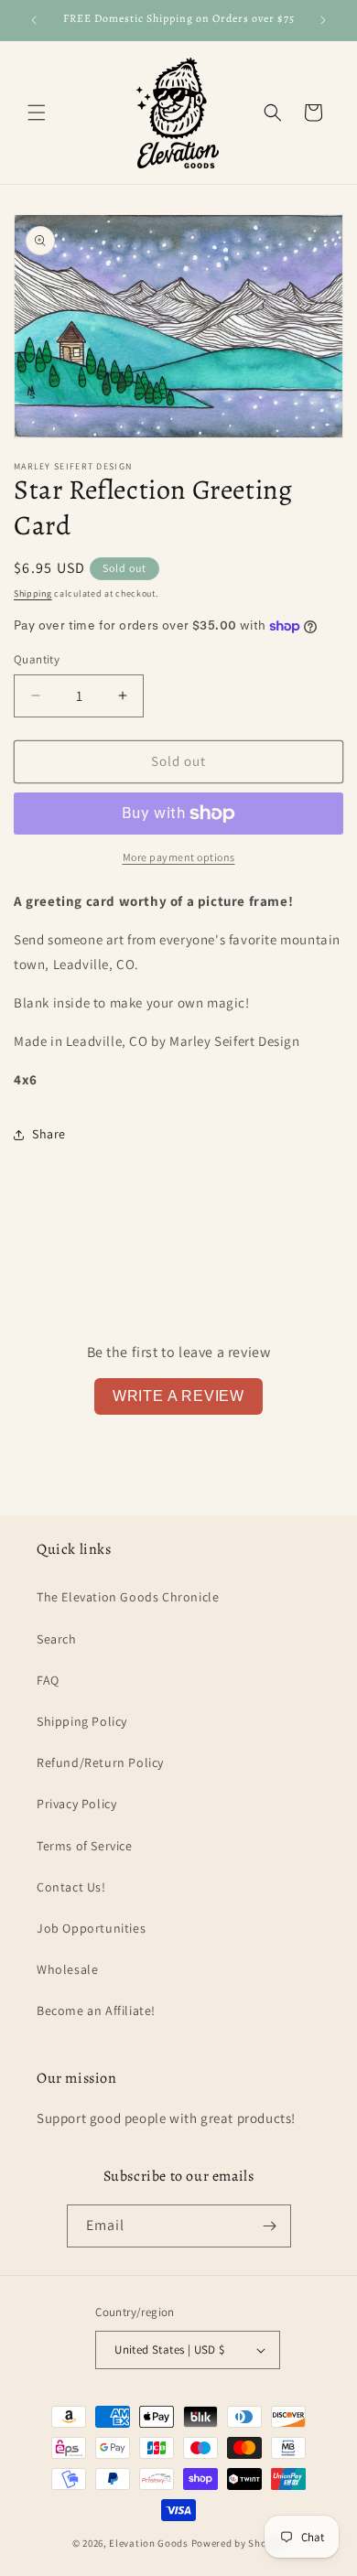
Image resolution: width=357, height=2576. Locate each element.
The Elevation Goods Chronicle (128, 1597)
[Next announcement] (323, 20)
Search (57, 1639)
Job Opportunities (91, 1928)
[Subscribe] (270, 2226)
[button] (37, 113)
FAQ (48, 1680)
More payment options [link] (179, 857)
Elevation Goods (149, 2543)
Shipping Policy (82, 1721)
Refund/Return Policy (100, 1762)
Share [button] (49, 1134)
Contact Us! (71, 1887)
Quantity (37, 659)
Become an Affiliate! (96, 2010)
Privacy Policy (76, 1804)
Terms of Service (85, 1846)
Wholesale (67, 1969)
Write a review (178, 1396)
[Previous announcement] (34, 20)
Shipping (33, 593)
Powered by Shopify (238, 2543)
